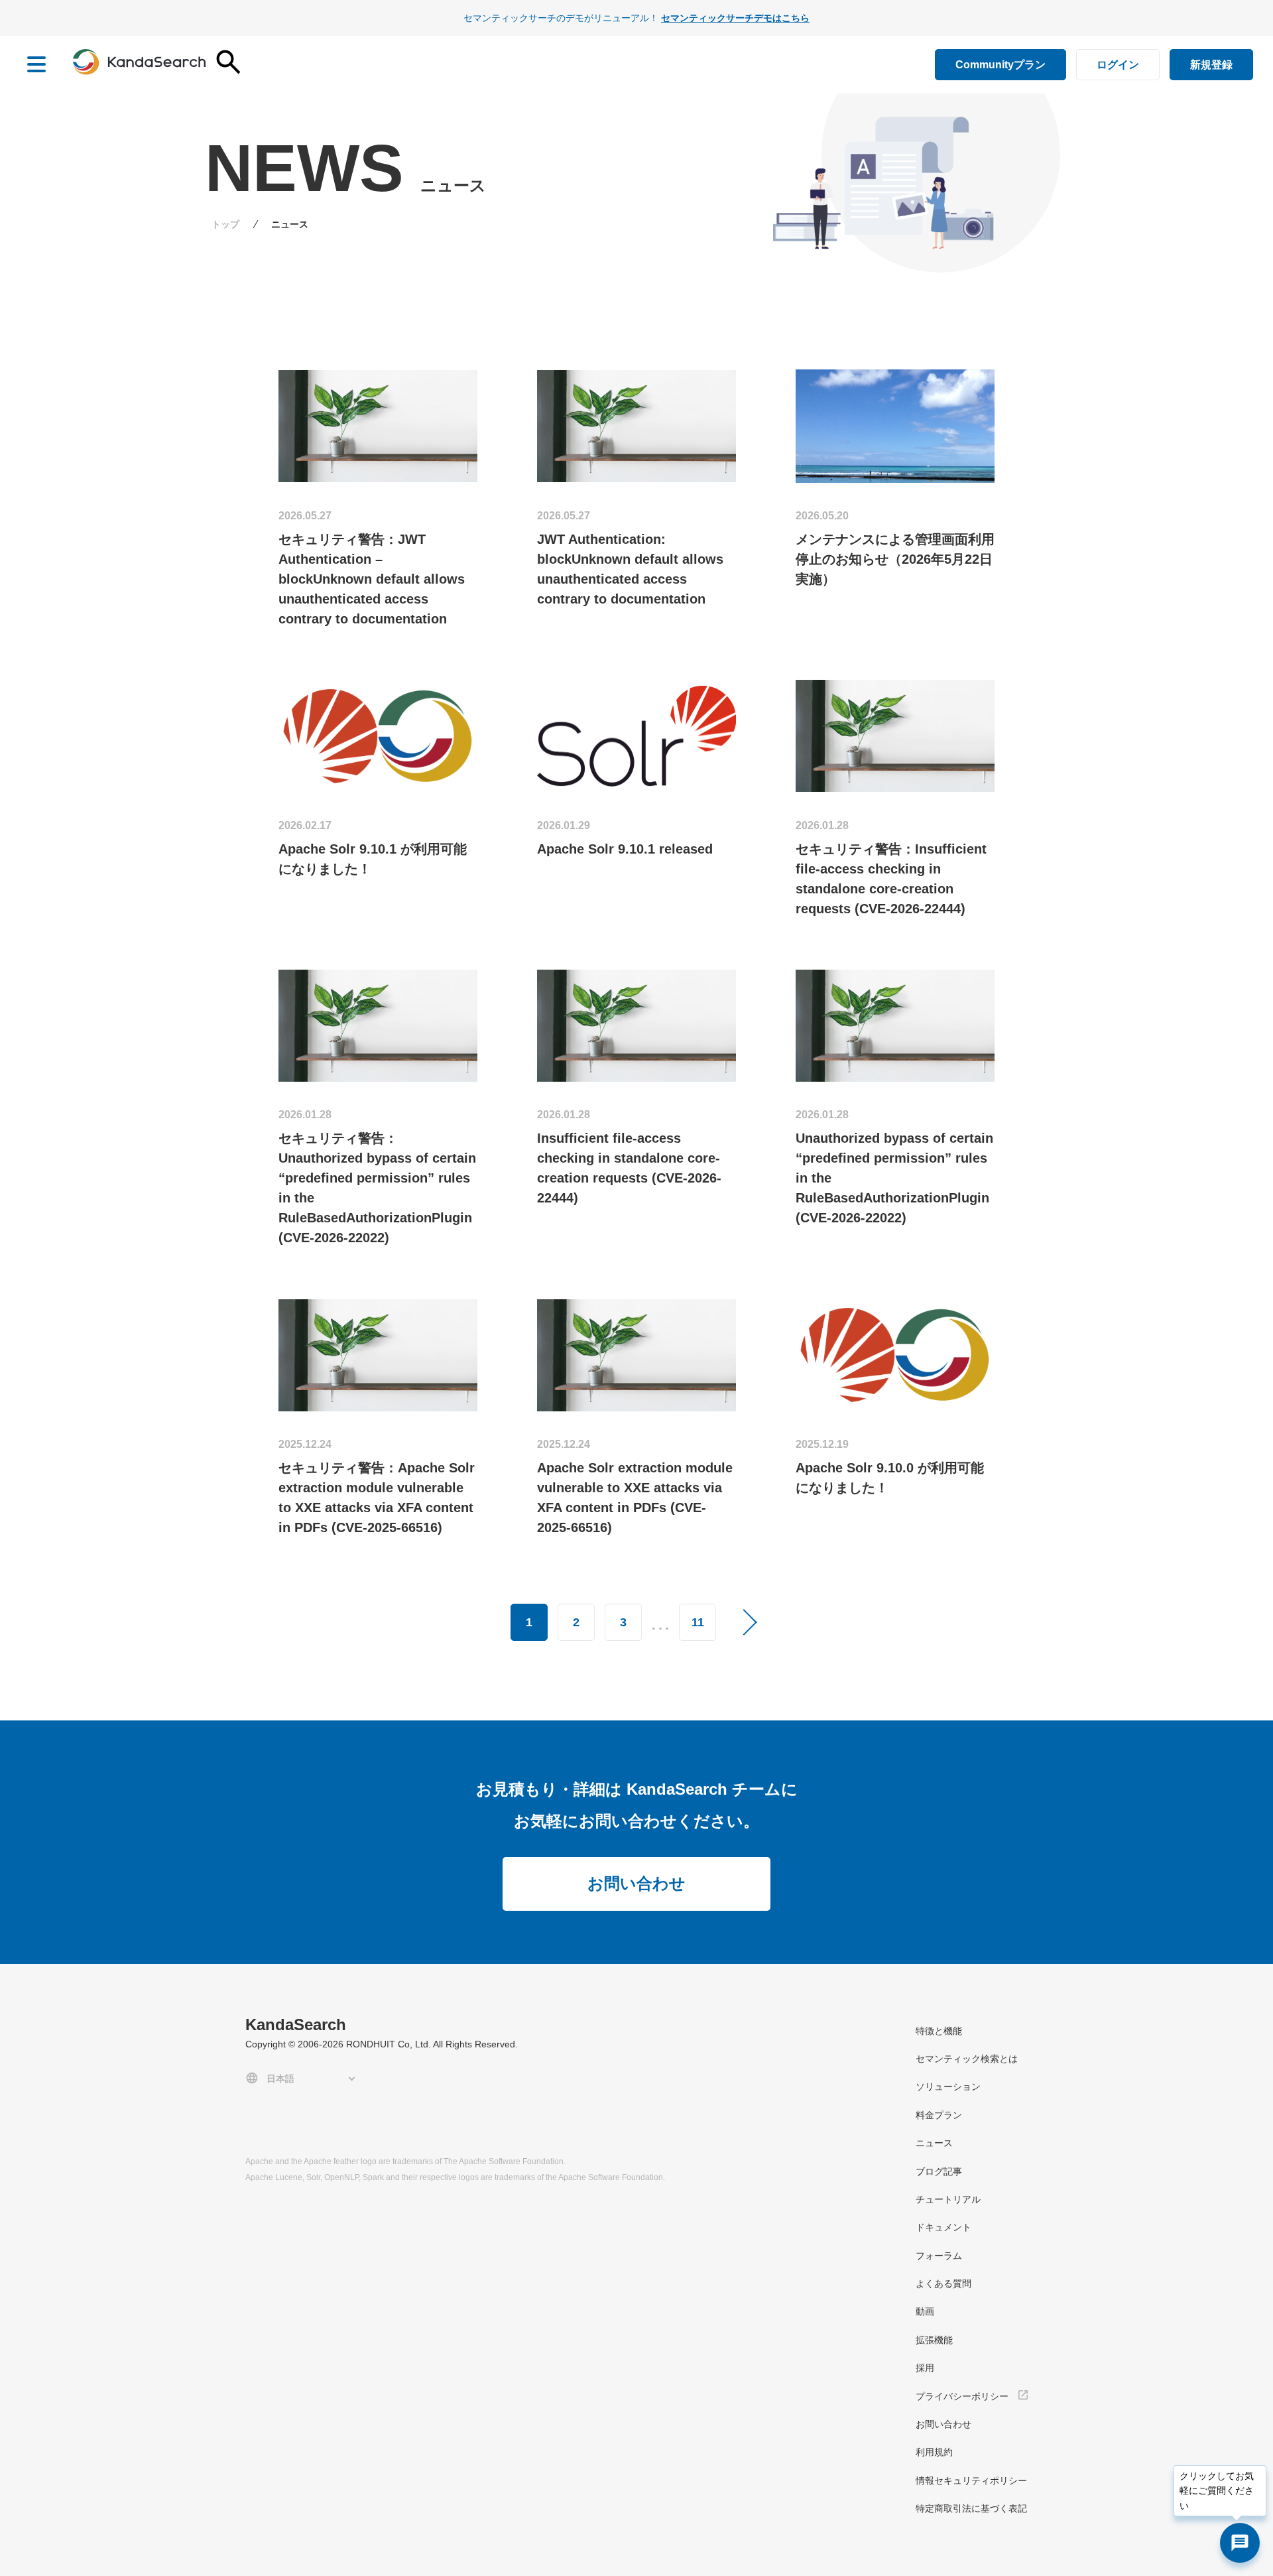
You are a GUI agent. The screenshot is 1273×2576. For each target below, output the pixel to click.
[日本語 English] (303, 2078)
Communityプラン (1000, 65)
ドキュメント (943, 2227)
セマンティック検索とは (967, 2059)
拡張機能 (934, 2340)
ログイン (1118, 65)
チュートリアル (948, 2199)
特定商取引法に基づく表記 (971, 2508)
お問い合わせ (636, 1883)
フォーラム (939, 2256)
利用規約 (934, 2452)
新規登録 (1211, 65)
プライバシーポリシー (962, 2396)
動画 (925, 2311)
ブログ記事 (939, 2171)
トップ (225, 224)
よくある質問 (943, 2284)
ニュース (934, 2143)
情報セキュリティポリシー (971, 2480)
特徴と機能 (939, 2031)
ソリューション (948, 2087)
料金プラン (939, 2115)
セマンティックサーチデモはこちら (735, 18)
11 (698, 1622)
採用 (925, 2368)
